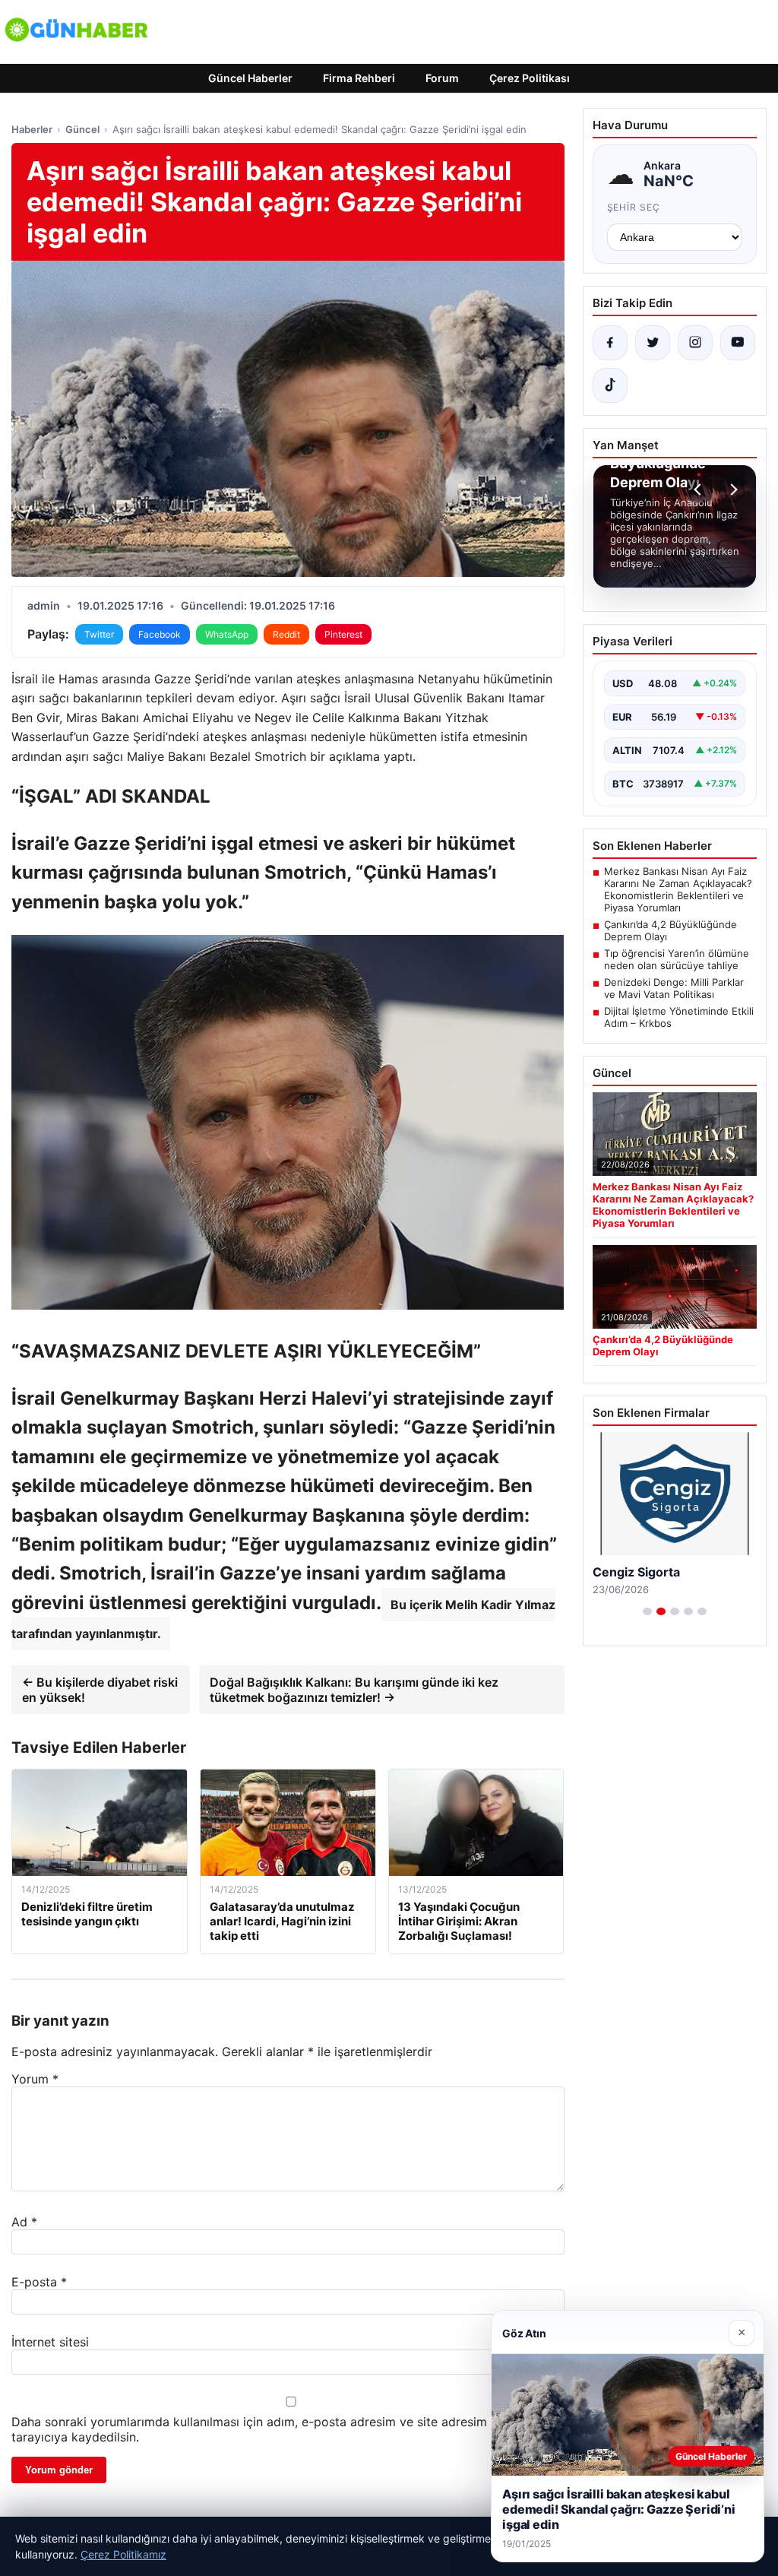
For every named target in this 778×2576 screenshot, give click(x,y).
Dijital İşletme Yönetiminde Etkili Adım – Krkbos (679, 1017)
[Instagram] (695, 343)
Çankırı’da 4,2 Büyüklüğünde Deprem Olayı (670, 930)
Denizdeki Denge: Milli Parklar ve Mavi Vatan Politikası (674, 988)
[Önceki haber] (700, 490)
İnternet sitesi (50, 2342)
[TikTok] (610, 385)
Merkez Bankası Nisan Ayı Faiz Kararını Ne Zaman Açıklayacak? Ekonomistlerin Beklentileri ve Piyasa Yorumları (678, 889)
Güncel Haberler (250, 78)
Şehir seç (634, 207)
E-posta (39, 2282)
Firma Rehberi (359, 78)
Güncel (82, 129)
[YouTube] (738, 343)
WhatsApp (227, 634)
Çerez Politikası (530, 78)
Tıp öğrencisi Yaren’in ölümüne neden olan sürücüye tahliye (677, 959)
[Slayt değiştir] (647, 1611)
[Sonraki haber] (732, 490)
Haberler (32, 129)
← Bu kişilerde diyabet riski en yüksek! (100, 1690)
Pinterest (343, 634)
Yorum (35, 2079)
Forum (442, 78)
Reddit (286, 634)
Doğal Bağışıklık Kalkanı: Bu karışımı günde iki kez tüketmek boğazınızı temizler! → (354, 1690)
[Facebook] (610, 343)
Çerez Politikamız (123, 2554)
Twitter (99, 634)
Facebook (160, 634)
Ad (24, 2222)
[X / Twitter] (653, 343)
